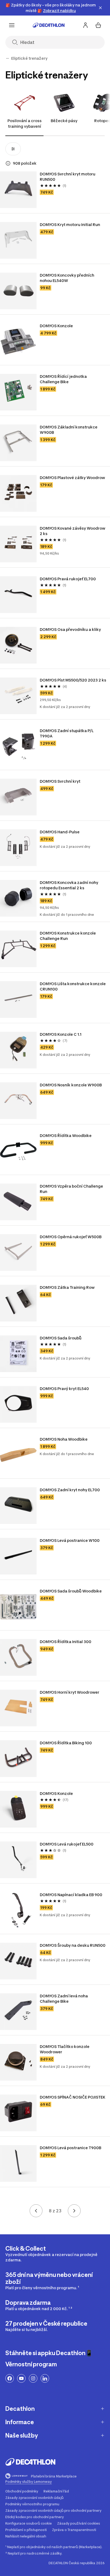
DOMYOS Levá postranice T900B (71, 2148)
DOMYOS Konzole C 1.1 (61, 1034)
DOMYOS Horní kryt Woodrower (70, 1692)
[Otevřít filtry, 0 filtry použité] (13, 149)
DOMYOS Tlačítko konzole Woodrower (65, 2049)
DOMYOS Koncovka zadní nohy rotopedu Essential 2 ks (69, 885)
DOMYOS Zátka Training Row (67, 1287)
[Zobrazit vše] (7, 58)
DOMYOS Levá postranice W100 (70, 1540)
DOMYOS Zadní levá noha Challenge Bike (64, 1999)
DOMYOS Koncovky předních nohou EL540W (67, 278)
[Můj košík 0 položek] (98, 25)
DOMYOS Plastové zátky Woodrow (72, 478)
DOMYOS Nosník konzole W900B (71, 1085)
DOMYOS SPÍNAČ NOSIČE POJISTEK (73, 2097)
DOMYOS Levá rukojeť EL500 (67, 1844)
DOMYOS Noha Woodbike (64, 1439)
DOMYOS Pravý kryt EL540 (64, 1389)
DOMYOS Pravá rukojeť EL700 (68, 579)
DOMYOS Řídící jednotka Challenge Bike (64, 379)
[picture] (18, 190)
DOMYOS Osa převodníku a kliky (70, 629)
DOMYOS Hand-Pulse (60, 832)
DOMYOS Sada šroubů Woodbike (71, 1591)
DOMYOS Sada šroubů (61, 1338)
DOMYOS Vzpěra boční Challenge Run (72, 1189)
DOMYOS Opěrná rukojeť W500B (71, 1237)
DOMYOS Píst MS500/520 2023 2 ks (73, 680)
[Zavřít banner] (100, 8)
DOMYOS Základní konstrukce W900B (69, 430)
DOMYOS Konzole (57, 326)
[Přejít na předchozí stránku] (36, 2211)
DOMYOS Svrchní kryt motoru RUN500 (68, 177)
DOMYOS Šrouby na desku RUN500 (73, 1945)
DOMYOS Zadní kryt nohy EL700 (70, 1490)
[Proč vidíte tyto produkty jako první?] (8, 163)
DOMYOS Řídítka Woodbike (66, 1136)
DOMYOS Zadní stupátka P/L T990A (67, 733)
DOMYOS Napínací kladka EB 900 (71, 1895)
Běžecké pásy (64, 121)
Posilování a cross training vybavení (25, 123)
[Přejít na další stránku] (74, 2211)
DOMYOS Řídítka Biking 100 (66, 1743)
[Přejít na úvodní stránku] (49, 25)
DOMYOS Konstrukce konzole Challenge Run (68, 936)
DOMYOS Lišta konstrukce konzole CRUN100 (73, 986)
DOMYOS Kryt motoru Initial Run (70, 225)
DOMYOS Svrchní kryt (60, 781)
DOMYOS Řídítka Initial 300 (66, 1642)
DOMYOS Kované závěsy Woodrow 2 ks (73, 531)
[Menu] (12, 25)
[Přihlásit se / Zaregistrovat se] (85, 25)
